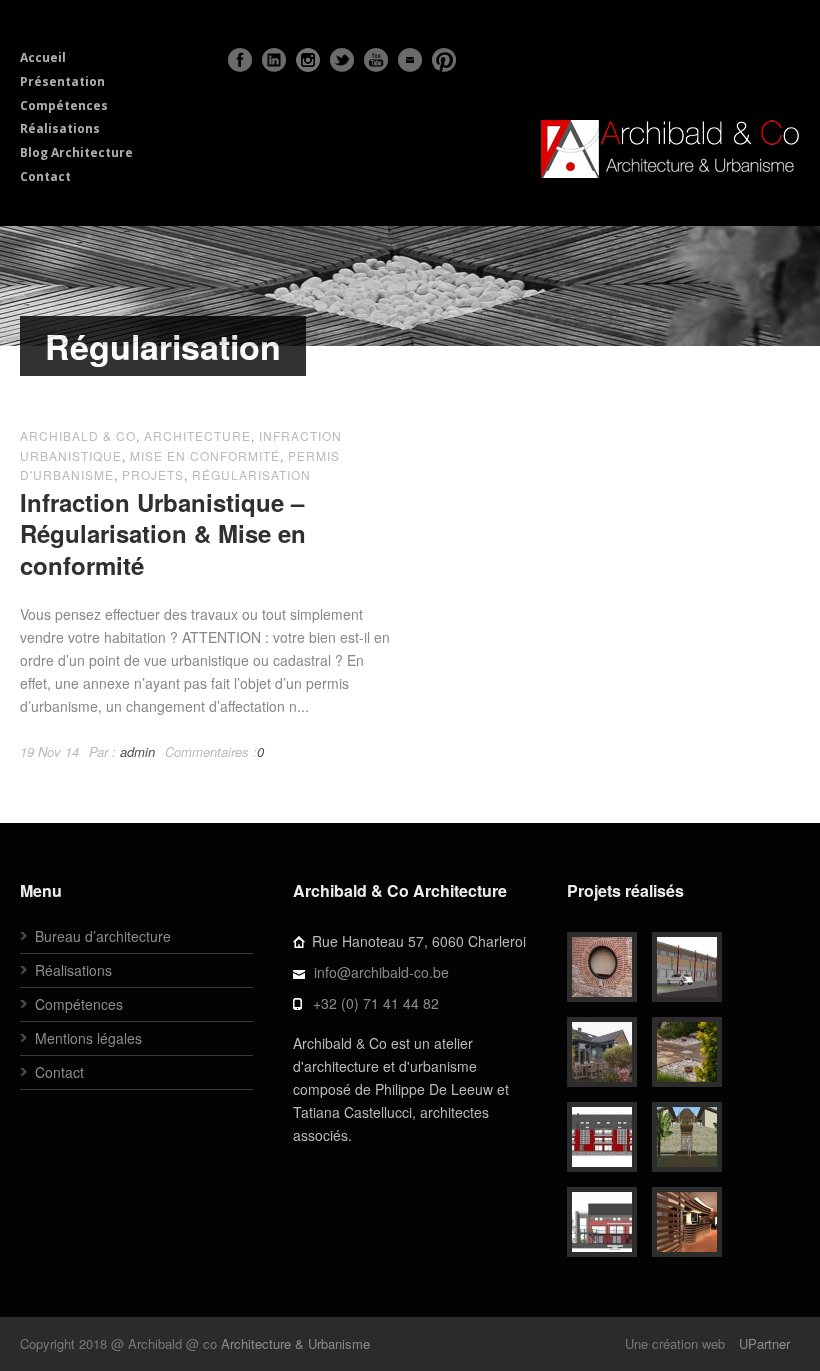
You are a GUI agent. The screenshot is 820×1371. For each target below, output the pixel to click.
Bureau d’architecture (103, 936)
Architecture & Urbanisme (295, 1343)
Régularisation (251, 474)
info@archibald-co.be (381, 972)
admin (137, 751)
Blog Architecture (76, 152)
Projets (153, 474)
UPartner (764, 1343)
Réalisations (60, 128)
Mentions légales (88, 1038)
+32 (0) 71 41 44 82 (376, 1003)
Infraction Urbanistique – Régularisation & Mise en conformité (163, 533)
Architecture (197, 435)
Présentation (62, 81)
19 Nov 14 (49, 751)
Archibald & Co (78, 435)
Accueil (43, 57)
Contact (45, 176)
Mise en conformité (205, 455)
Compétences (64, 105)
